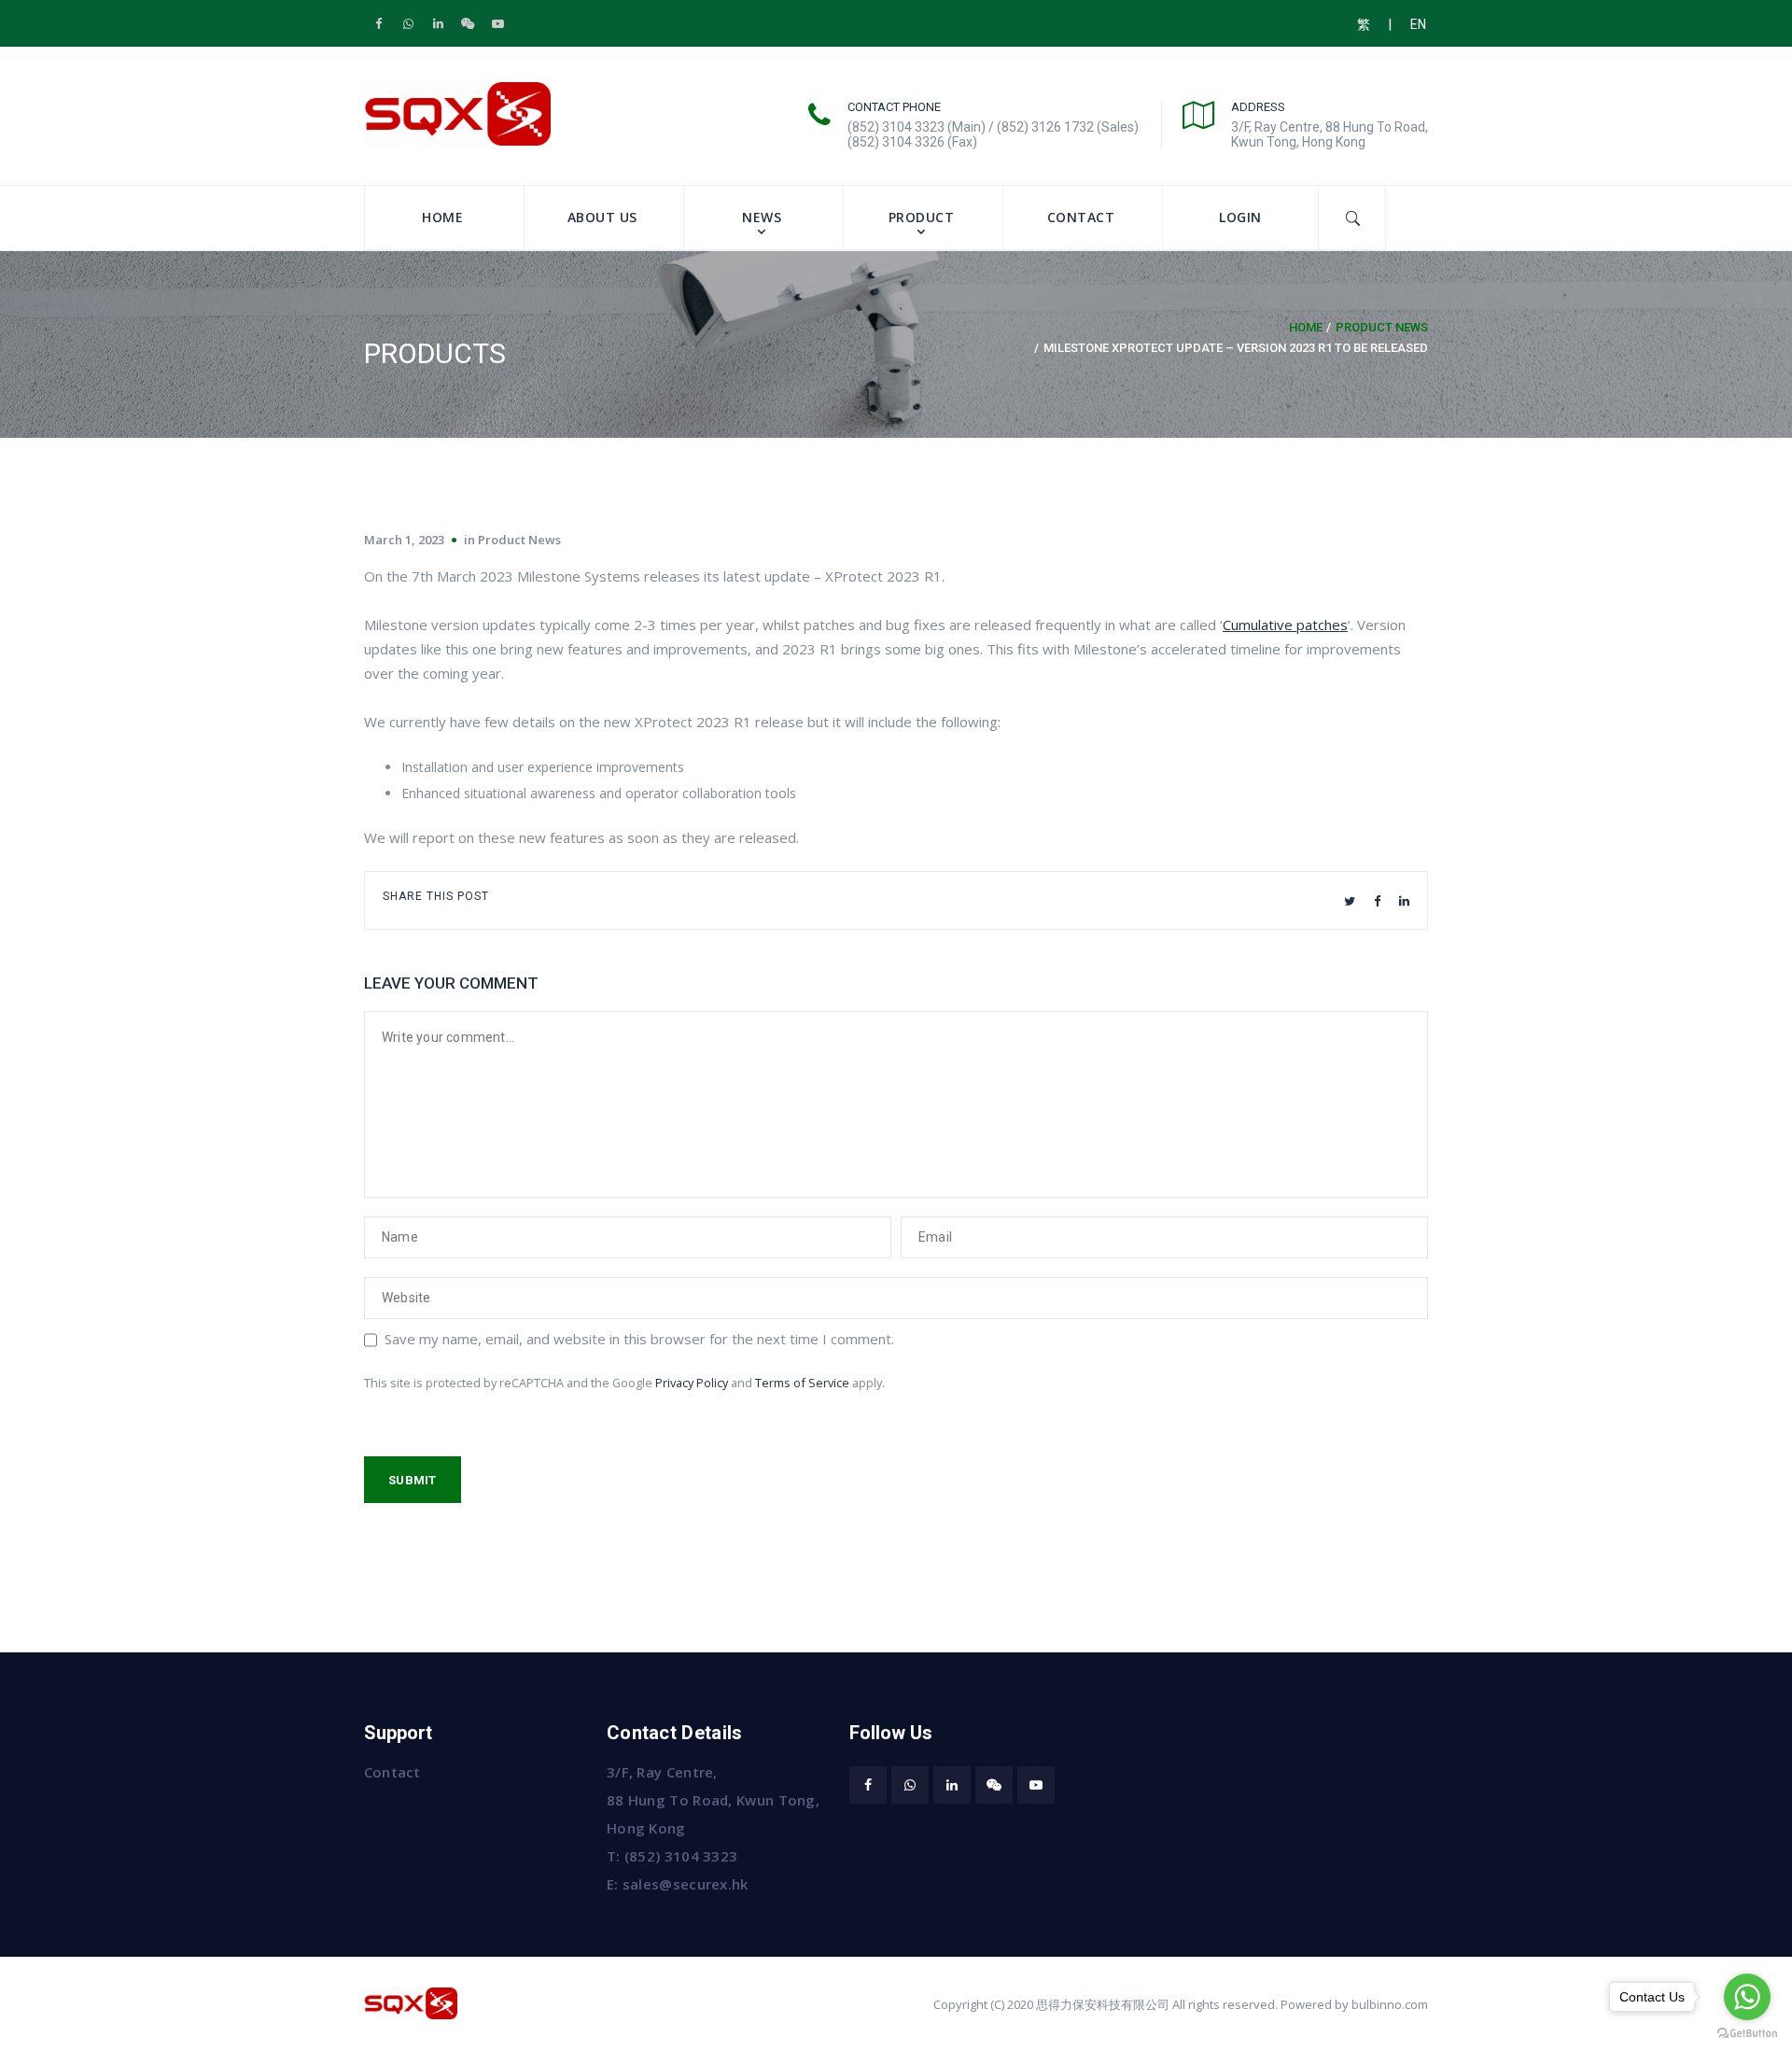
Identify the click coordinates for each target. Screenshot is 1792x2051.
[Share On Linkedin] (1404, 901)
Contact (1081, 217)
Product (922, 217)
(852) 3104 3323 (681, 1856)
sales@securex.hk (686, 1884)
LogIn (1240, 217)
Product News (1382, 327)
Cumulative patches (1285, 625)
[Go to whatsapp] (1747, 1997)
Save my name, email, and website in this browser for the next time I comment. (639, 1339)
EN (1418, 24)
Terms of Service (802, 1383)
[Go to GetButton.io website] (1747, 2032)
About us (602, 217)
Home (442, 217)
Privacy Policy (692, 1383)
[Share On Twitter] (1350, 901)
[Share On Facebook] (1377, 901)
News (762, 217)
